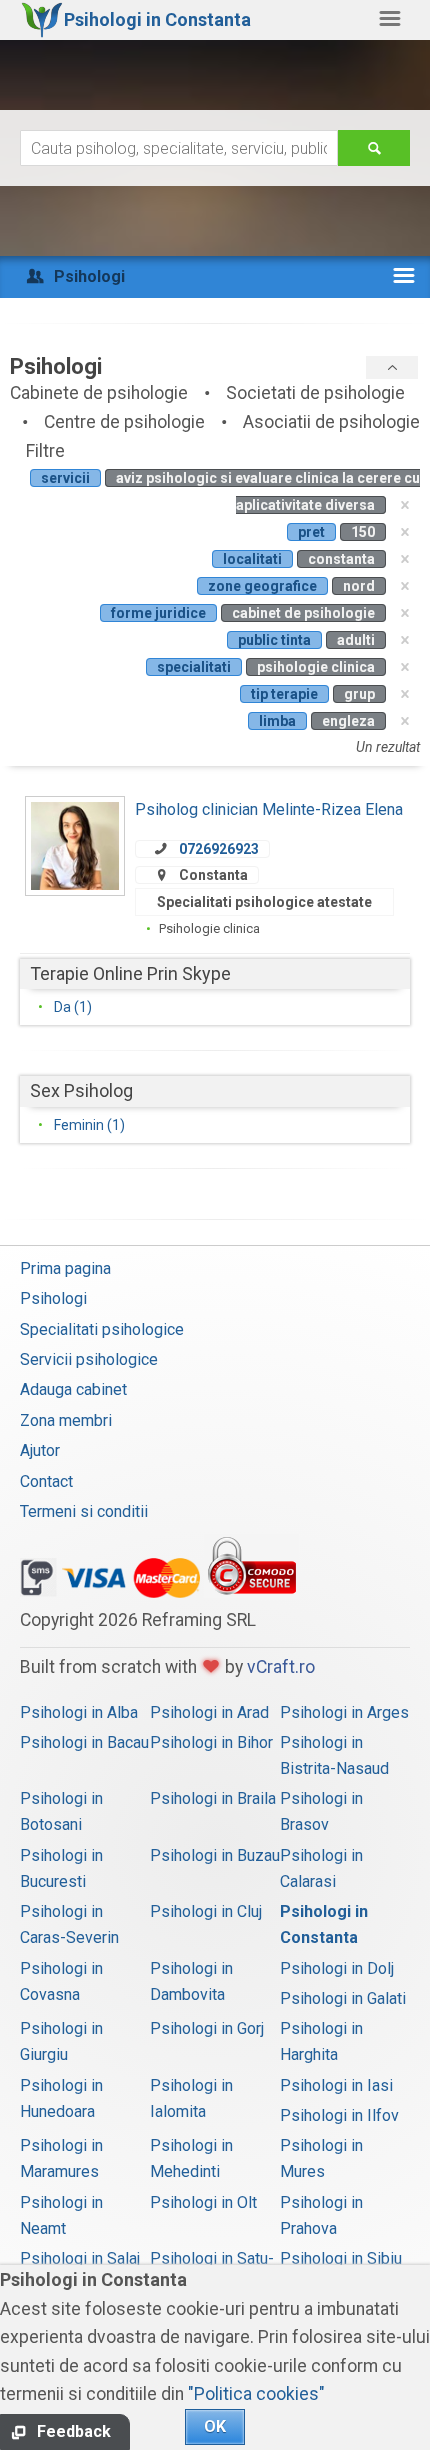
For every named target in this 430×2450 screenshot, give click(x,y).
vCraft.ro (281, 1667)
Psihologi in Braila (213, 1798)
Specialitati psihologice (102, 1329)
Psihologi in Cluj (206, 1911)
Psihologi (53, 1298)
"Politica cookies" (256, 2394)
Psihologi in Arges (344, 1712)
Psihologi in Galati (343, 1998)
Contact (46, 1481)
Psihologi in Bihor (211, 1742)
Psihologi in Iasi (336, 2085)
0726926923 (219, 849)
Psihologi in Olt (203, 2202)
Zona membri (66, 1420)
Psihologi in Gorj (207, 2028)
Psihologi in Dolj (337, 1968)
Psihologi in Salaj (80, 2258)
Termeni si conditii (84, 1511)
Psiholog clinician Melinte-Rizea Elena (269, 809)
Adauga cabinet (73, 1389)
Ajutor (40, 1450)
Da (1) (73, 1007)
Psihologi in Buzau (215, 1855)
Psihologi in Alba (79, 1712)
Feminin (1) (89, 1125)
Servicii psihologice (89, 1359)
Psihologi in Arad (209, 1712)
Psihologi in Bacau (84, 1742)
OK (215, 2426)
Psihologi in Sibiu (341, 2258)
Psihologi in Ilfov (339, 2115)
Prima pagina (65, 1268)
